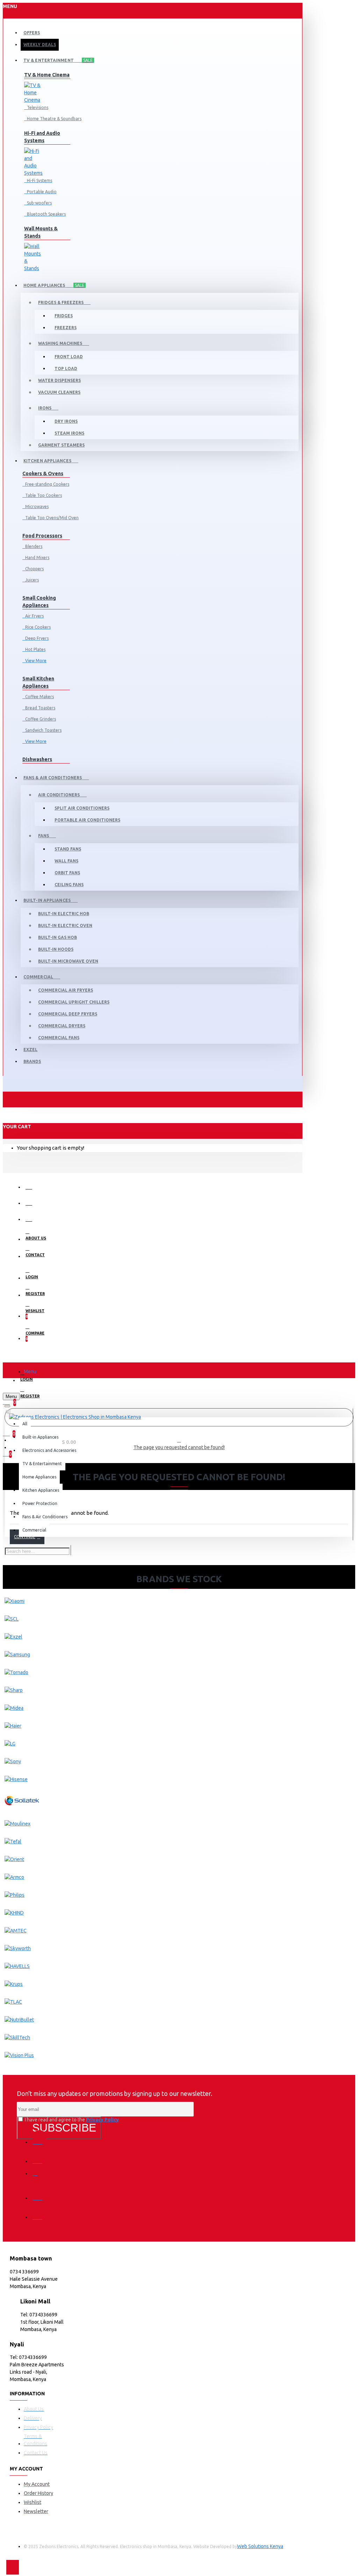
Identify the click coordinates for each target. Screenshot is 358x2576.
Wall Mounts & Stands (41, 232)
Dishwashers (37, 759)
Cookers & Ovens (43, 473)
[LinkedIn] (40, 2193)
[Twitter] (40, 2156)
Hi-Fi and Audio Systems (42, 137)
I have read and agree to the (71, 2120)
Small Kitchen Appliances (38, 682)
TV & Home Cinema (47, 75)
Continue (25, 1537)
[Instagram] (40, 2176)
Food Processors (42, 536)
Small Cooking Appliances (39, 602)
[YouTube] (40, 2212)
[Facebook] (40, 2137)
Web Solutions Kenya (260, 2546)
